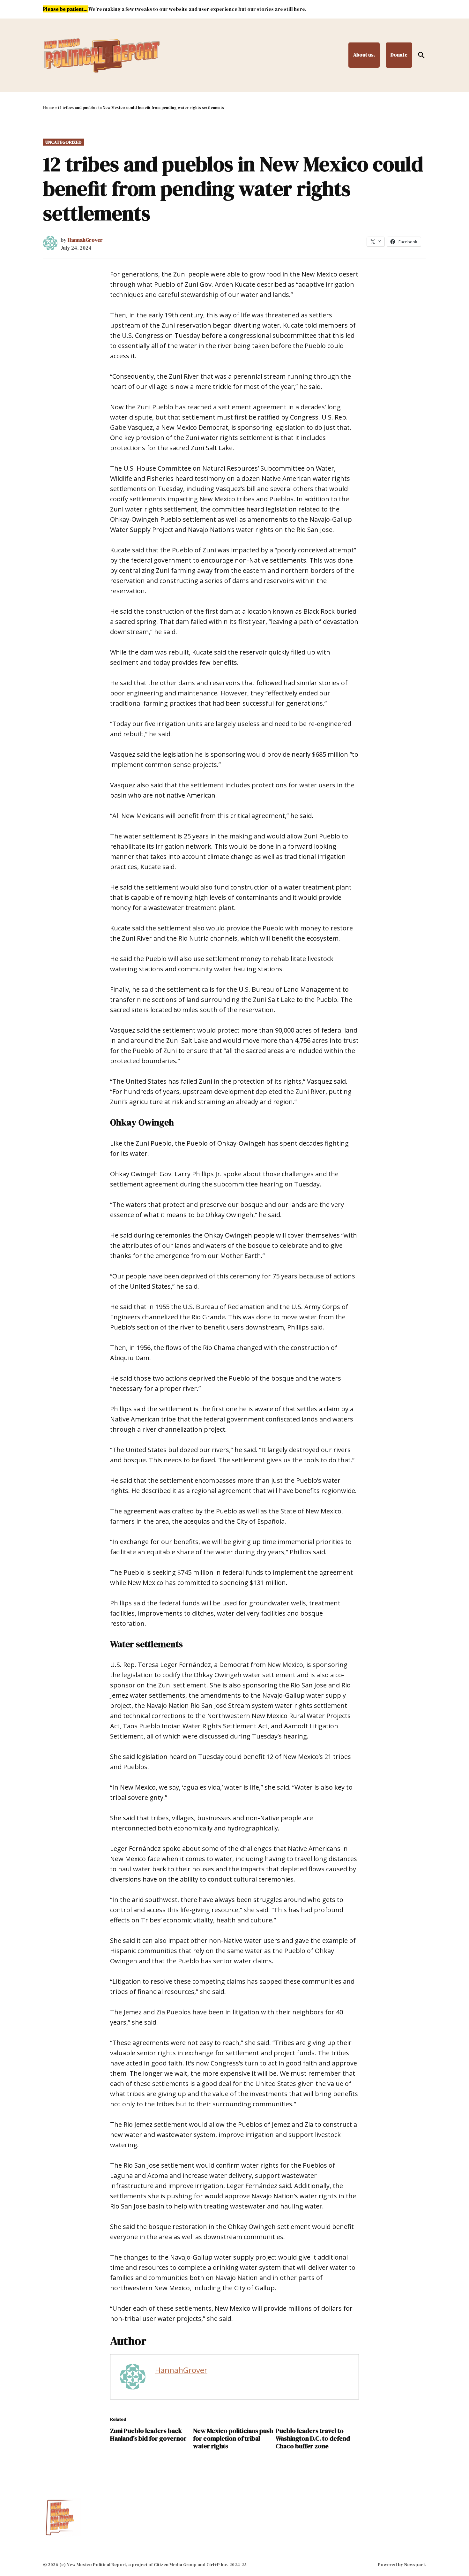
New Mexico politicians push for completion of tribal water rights (233, 2438)
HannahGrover (85, 240)
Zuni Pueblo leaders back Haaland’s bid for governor (148, 2435)
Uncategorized (63, 142)
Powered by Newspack (402, 2565)
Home (48, 108)
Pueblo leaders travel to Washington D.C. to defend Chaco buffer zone (313, 2438)
